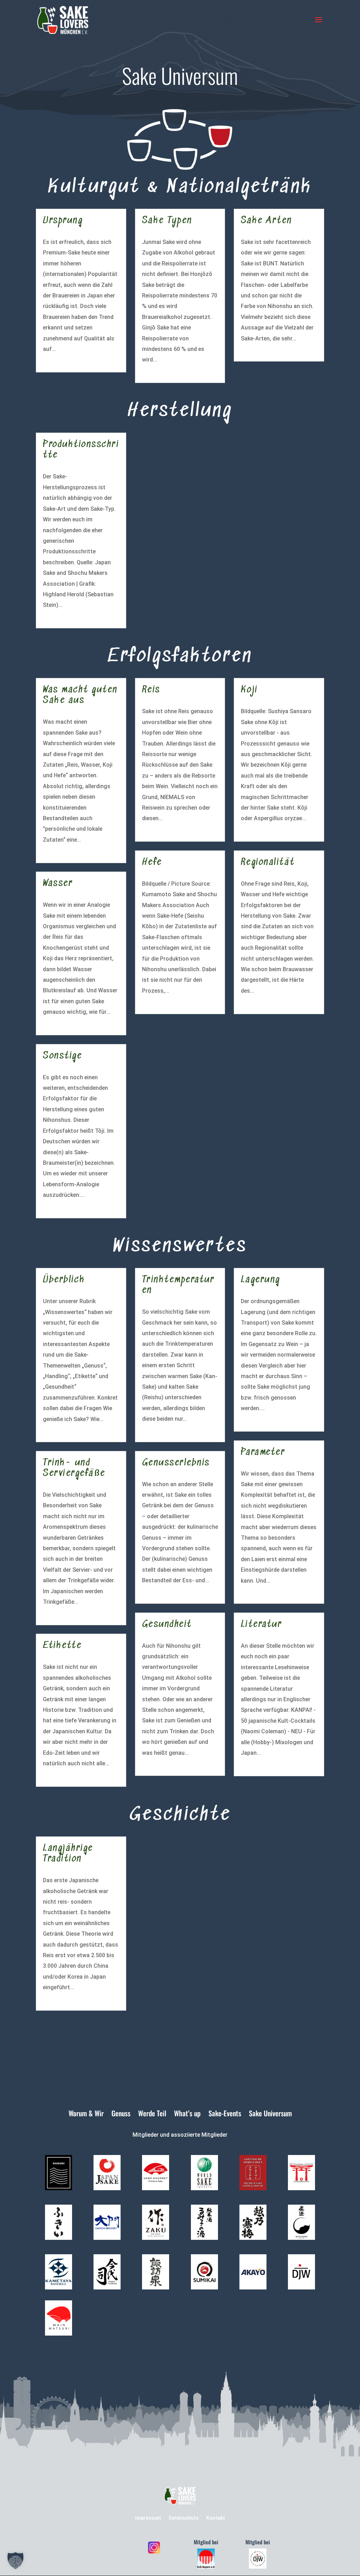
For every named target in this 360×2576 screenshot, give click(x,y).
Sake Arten (266, 221)
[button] (15, 2561)
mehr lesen (57, 360)
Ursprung (63, 221)
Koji (249, 690)
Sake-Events (225, 2115)
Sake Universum (270, 2115)
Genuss (121, 2115)
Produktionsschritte (81, 450)
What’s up (187, 2115)
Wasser (58, 884)
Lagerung (261, 1280)
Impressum (148, 2518)
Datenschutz (184, 2518)
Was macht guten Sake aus (80, 695)
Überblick (64, 1280)
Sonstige (62, 1056)
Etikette (62, 1646)
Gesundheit (167, 1625)
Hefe (152, 863)
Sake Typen (167, 221)
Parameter (263, 1453)
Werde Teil (152, 2115)
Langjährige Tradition (68, 1854)
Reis (151, 690)
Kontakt (216, 2518)
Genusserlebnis (176, 1463)
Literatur (261, 1625)
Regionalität (268, 863)
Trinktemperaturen (178, 1285)
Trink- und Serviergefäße (74, 1468)
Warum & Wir (86, 2115)
